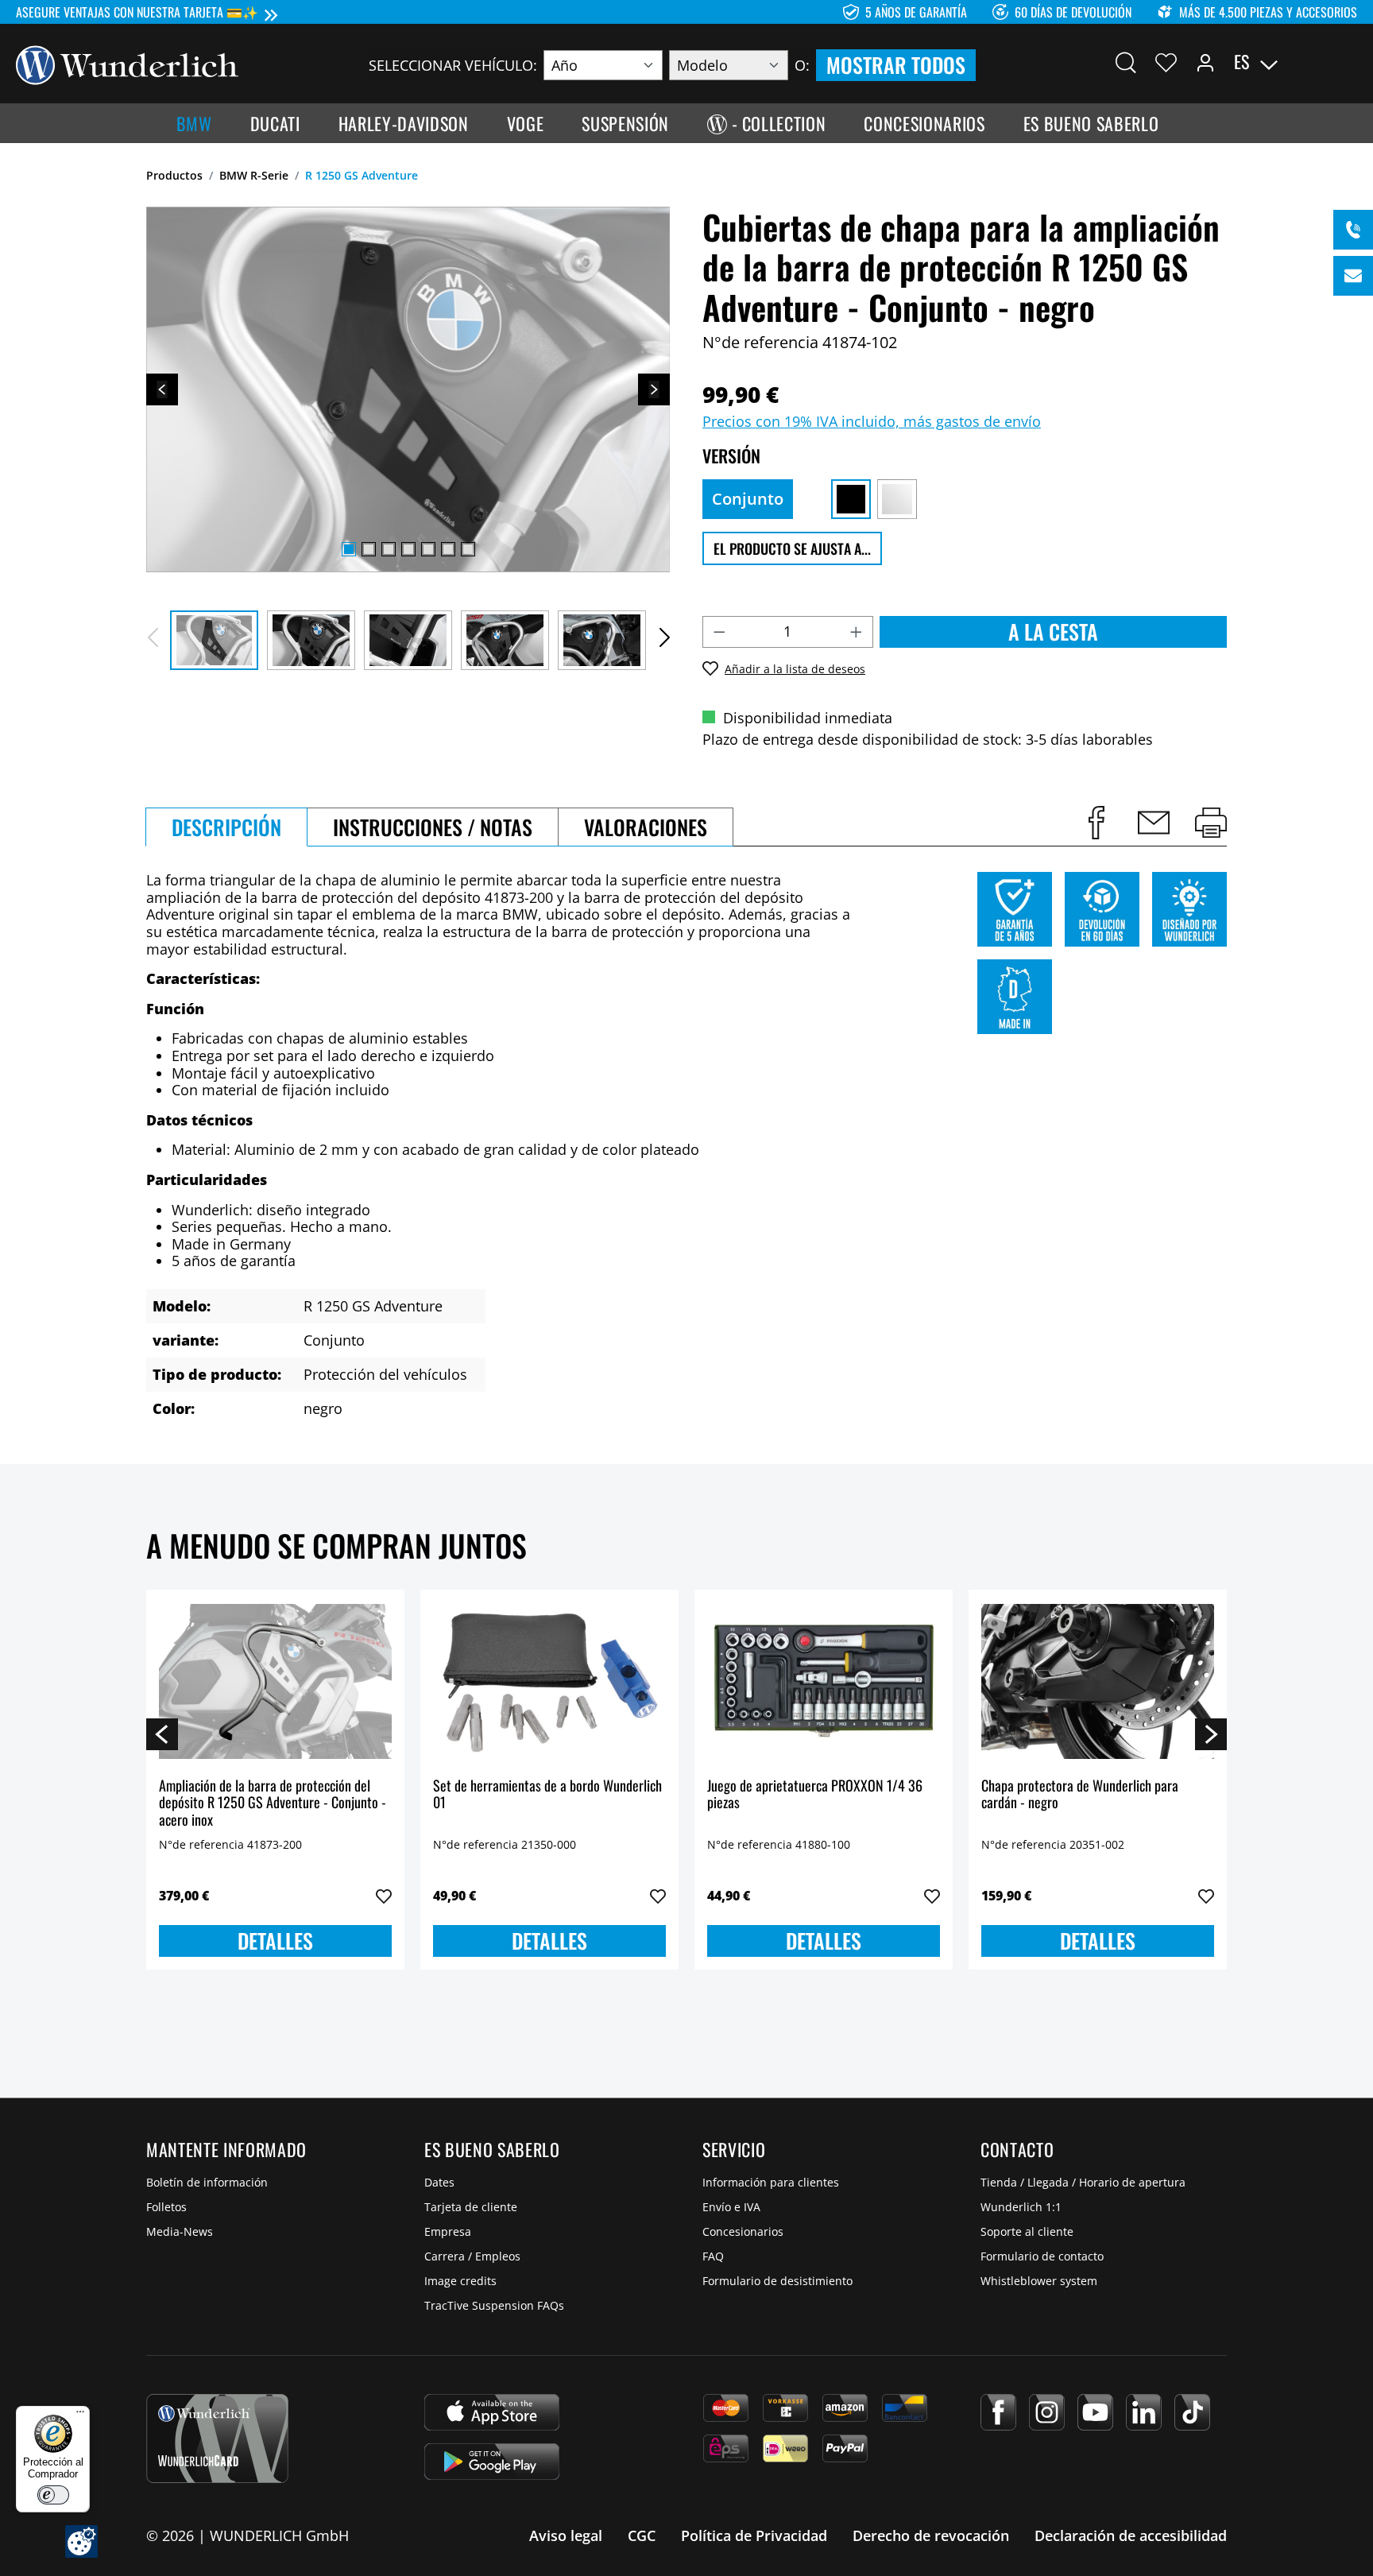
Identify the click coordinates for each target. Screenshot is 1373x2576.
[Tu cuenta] (1205, 62)
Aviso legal (566, 2535)
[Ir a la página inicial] (127, 64)
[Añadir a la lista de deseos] (384, 1896)
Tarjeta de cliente (471, 2207)
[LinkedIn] (1144, 2412)
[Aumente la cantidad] (857, 632)
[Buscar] (1126, 62)
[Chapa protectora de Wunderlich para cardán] (1098, 1682)
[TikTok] (1192, 2412)
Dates (439, 2182)
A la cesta (1053, 631)
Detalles (275, 1941)
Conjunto (748, 499)
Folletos (166, 2207)
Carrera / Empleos (472, 2256)
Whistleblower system (1039, 2281)
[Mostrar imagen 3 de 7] (389, 549)
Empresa (448, 2231)
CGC (642, 2535)
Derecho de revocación (931, 2535)
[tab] (226, 827)
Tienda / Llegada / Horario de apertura (1083, 2182)
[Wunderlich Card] (217, 2438)
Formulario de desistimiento (777, 2281)
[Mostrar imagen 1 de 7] (349, 549)
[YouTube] (1095, 2412)
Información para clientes (771, 2182)
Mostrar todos (896, 65)
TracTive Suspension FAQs (494, 2305)
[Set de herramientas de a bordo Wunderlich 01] (549, 1682)
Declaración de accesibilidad (1131, 2535)
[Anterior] (162, 389)
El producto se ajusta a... (792, 548)
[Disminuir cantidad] (719, 632)
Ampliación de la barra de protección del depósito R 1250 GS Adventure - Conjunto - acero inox (273, 1803)
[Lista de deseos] (1166, 62)
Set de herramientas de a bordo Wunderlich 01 (547, 1795)
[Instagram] (1047, 2412)
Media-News (180, 2231)
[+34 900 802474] (1353, 230)
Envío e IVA (731, 2207)
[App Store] (492, 2412)
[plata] (897, 499)
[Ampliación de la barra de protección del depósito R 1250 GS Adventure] (275, 1682)
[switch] (53, 2495)
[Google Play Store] (492, 2462)
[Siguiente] (654, 389)
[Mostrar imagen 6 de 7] (448, 549)
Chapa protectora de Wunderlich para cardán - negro (1080, 1795)
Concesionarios (743, 2231)
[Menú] (80, 2415)
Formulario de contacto (1042, 2256)
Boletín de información (207, 2182)
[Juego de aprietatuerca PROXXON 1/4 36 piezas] (824, 1682)
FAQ (713, 2256)
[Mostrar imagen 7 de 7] (468, 549)
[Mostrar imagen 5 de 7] (428, 549)
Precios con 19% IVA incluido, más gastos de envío (872, 421)
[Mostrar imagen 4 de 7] (408, 549)
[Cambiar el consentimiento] (81, 2541)
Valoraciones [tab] (646, 827)
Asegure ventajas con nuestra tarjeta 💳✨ (137, 12)
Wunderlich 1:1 (1021, 2207)
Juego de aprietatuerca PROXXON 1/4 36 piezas (815, 1795)
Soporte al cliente (1027, 2231)
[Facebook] (998, 2412)
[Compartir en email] (1154, 823)
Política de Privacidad (754, 2535)
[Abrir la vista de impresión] (1211, 823)
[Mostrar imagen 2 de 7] (369, 549)
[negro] (851, 499)
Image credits (460, 2281)
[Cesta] (1348, 62)
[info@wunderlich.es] (1353, 276)
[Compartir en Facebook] (1096, 823)
